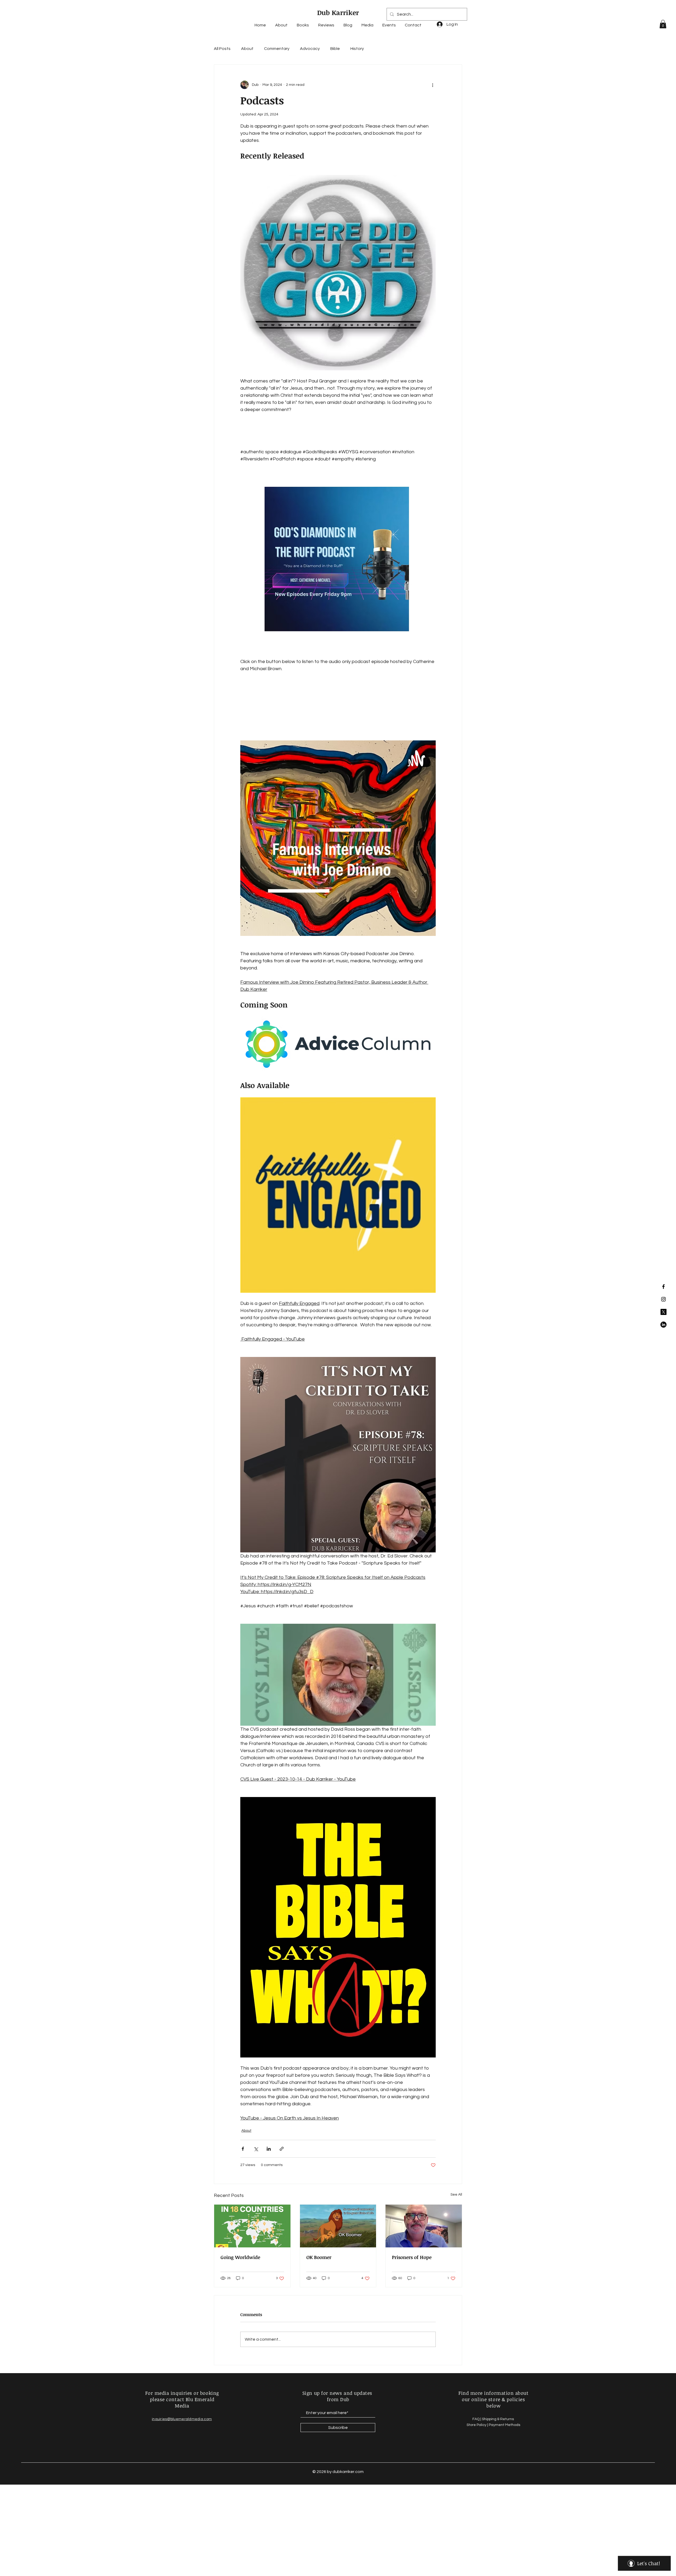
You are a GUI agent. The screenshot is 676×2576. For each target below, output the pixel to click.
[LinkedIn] (663, 1325)
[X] (663, 1312)
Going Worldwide (240, 2257)
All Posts (222, 49)
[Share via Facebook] (243, 2149)
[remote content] (338, 434)
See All (456, 2195)
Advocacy (310, 49)
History (357, 49)
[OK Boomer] (338, 2226)
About (247, 49)
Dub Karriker (338, 12)
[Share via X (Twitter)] (256, 2149)
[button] (663, 24)
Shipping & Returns (498, 2419)
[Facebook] (663, 1287)
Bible (335, 49)
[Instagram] (663, 1299)
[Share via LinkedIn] (269, 2149)
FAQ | (477, 2419)
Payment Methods (504, 2425)
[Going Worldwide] (252, 2226)
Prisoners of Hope (412, 2257)
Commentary (277, 49)
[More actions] (433, 85)
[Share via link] (282, 2149)
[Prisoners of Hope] (424, 2226)
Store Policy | (478, 2425)
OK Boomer (319, 2257)
